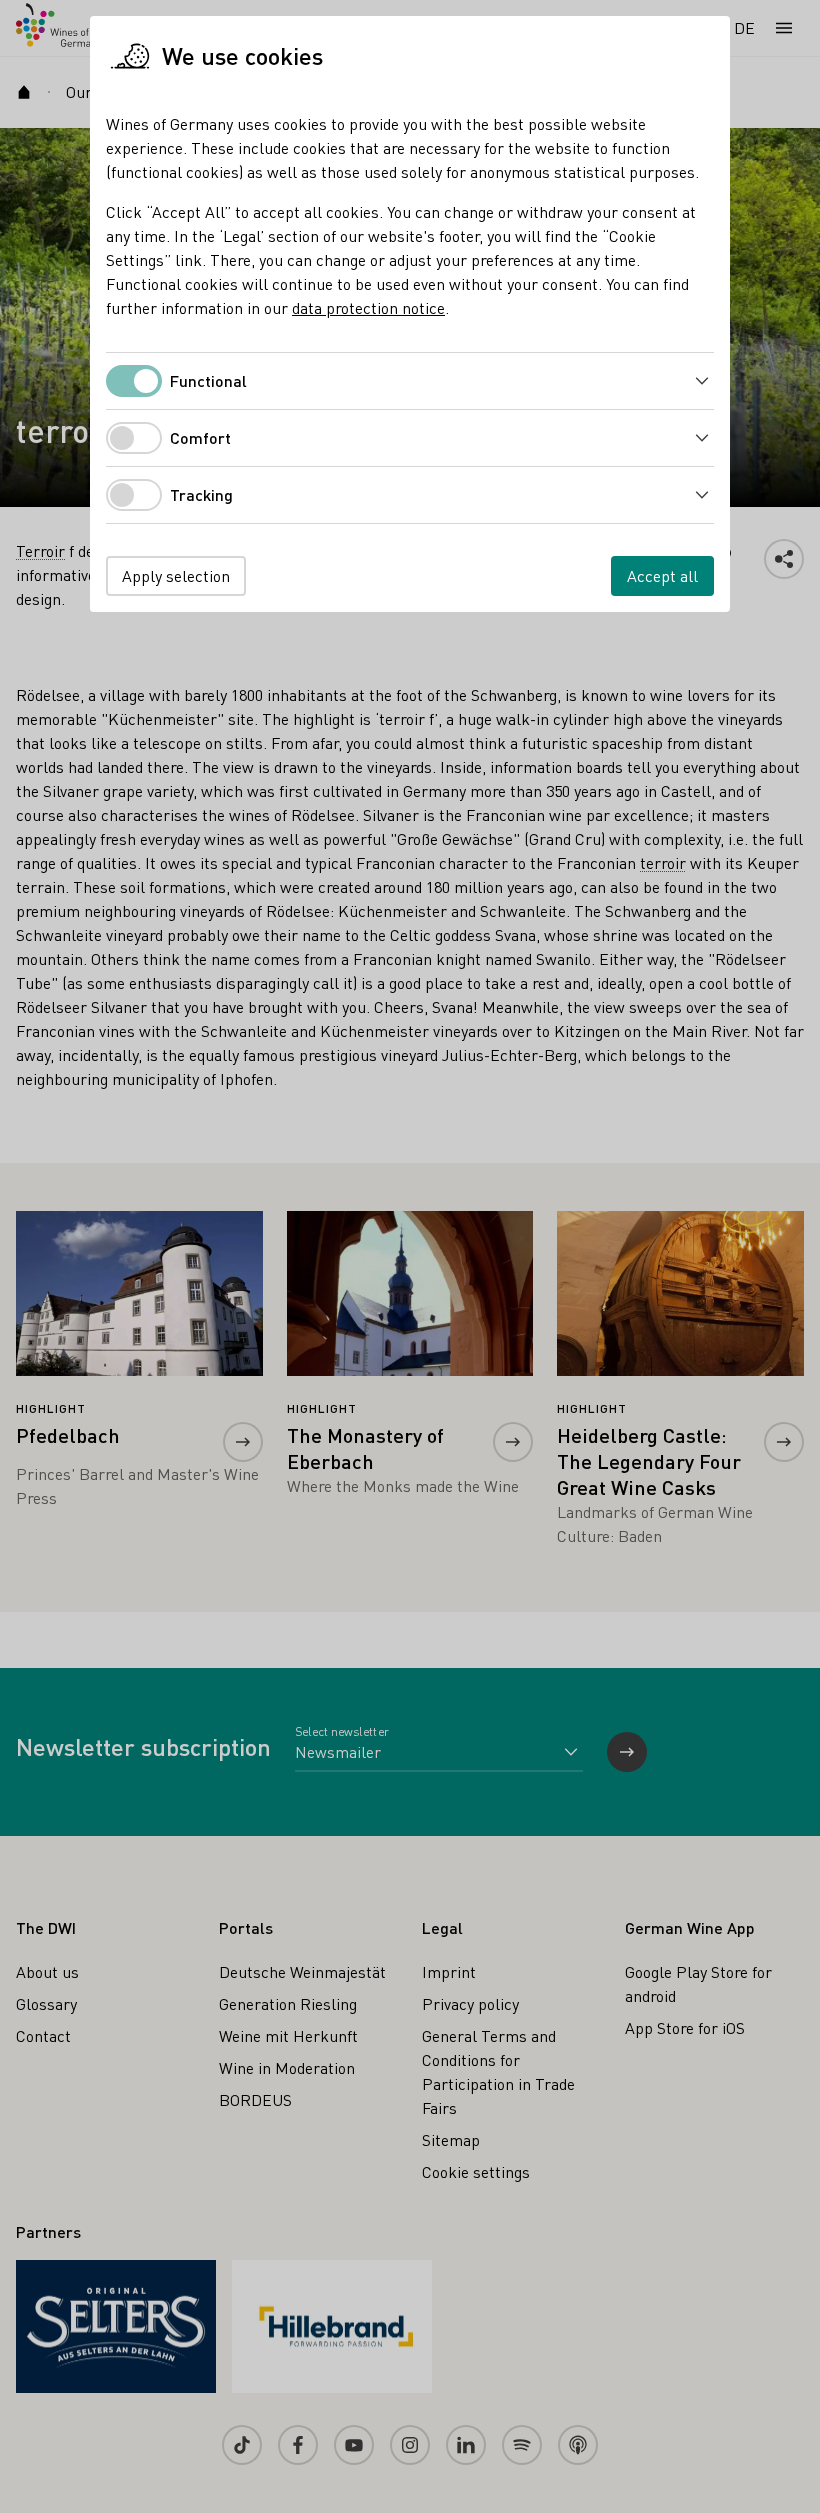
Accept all (662, 575)
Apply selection (176, 575)
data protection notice (368, 307)
